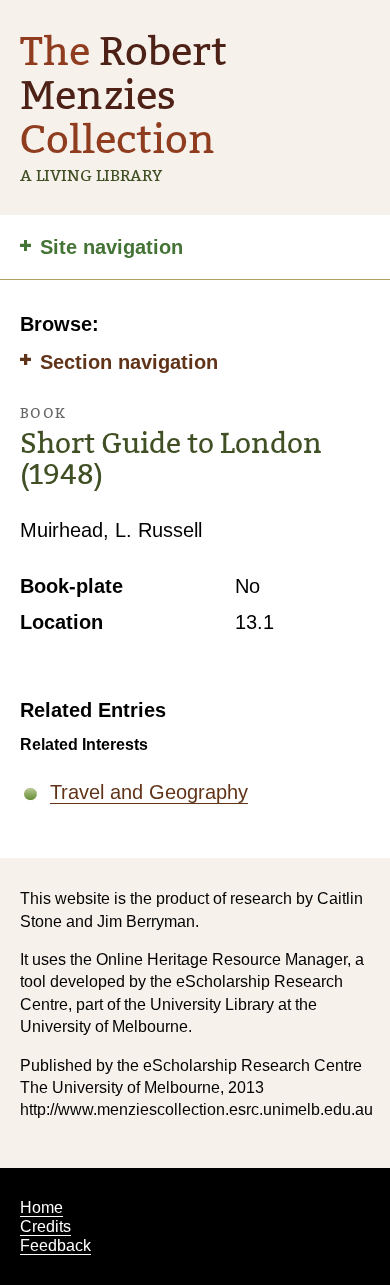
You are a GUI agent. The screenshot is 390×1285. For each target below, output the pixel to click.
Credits (45, 1226)
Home (41, 1207)
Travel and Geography (149, 792)
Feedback (55, 1245)
